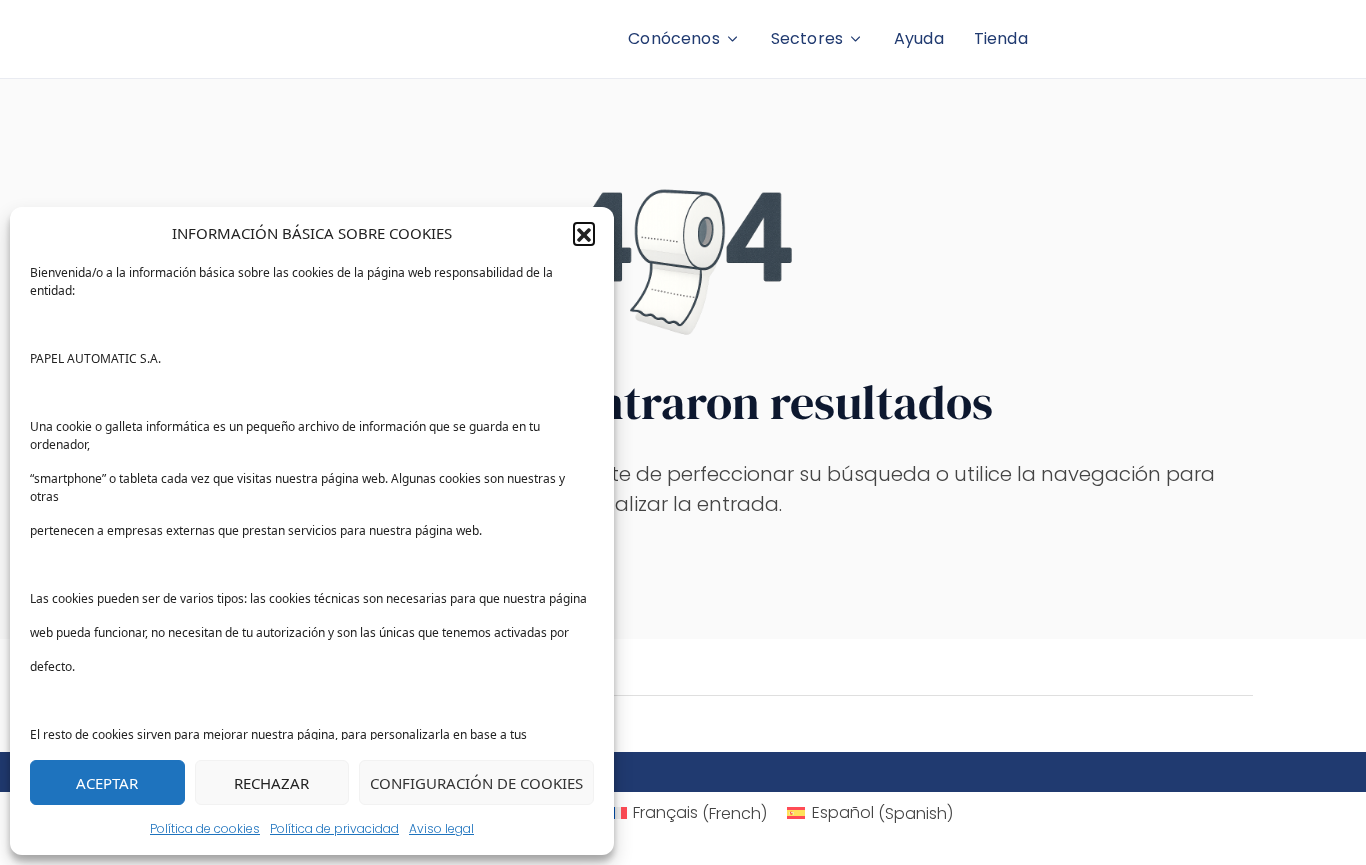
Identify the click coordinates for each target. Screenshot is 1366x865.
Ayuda (919, 38)
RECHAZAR (271, 783)
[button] (584, 233)
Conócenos (673, 38)
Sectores (807, 38)
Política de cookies (205, 828)
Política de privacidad (334, 828)
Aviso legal (441, 828)
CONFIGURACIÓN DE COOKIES (476, 783)
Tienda (1001, 38)
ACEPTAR (107, 783)
